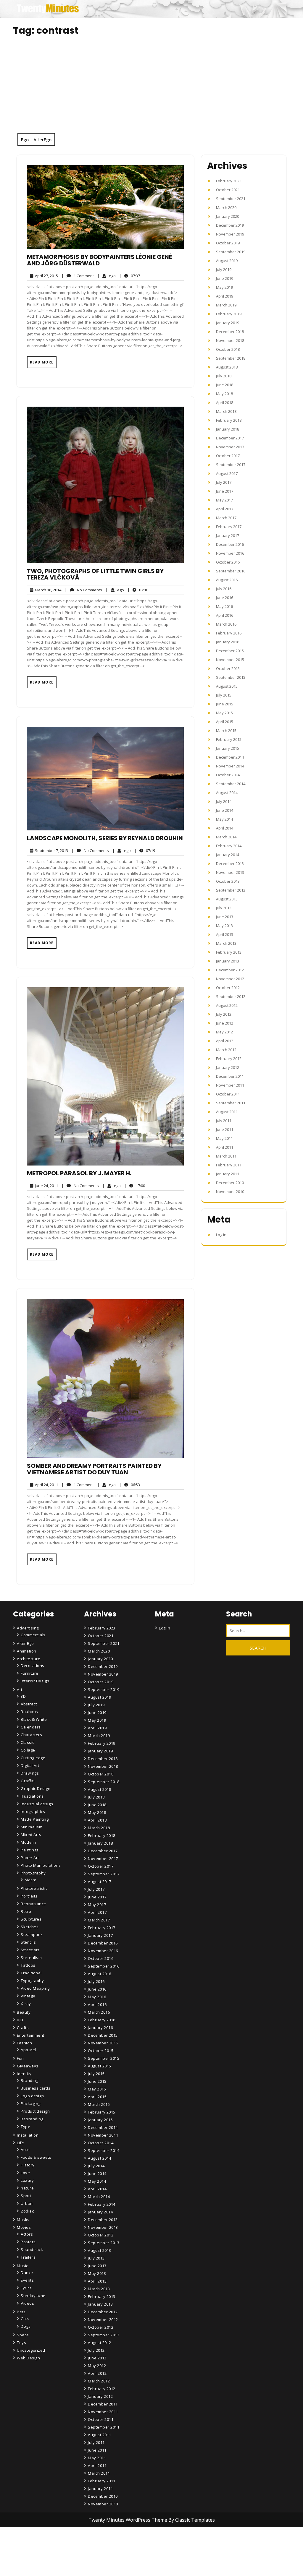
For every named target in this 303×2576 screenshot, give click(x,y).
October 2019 (228, 243)
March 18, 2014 (47, 590)
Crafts (23, 2028)
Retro (26, 1911)
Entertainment (31, 2035)
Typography (32, 1981)
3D (23, 1696)
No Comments (83, 590)
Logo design (32, 2096)
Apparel (28, 2050)
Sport (26, 2196)
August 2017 (227, 473)
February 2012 (229, 1059)
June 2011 (225, 1129)
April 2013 (225, 934)
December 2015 (230, 651)
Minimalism (32, 1827)
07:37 (130, 276)
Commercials (33, 1635)
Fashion (25, 2043)
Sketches (30, 1927)
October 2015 (228, 668)
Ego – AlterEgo (36, 139)
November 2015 (230, 660)
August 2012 (227, 1005)
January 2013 (228, 961)
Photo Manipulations (41, 1865)
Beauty (24, 2012)
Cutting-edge (33, 1758)
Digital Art (30, 1765)
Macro (31, 1880)
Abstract (29, 1704)
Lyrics (26, 2288)
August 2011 (227, 1112)
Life (20, 2143)
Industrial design (37, 1804)
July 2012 (224, 1014)
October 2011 (228, 1094)
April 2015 (225, 722)
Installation (28, 2135)
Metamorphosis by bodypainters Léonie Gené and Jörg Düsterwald (99, 260)
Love (25, 2173)
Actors (27, 2234)
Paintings (30, 1850)
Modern (28, 1842)
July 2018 (224, 376)
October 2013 (228, 881)
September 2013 (231, 890)
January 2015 (228, 748)
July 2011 (224, 1121)
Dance (27, 2273)
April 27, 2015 (46, 276)
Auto (25, 2150)
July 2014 (224, 801)
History (28, 2165)
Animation (27, 1651)
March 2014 (226, 837)
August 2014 (227, 793)
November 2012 (230, 979)
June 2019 (225, 278)
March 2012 (226, 1050)
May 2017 (224, 500)
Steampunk (32, 1934)
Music (22, 2266)
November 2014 (230, 766)
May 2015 (224, 713)
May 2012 (224, 1032)
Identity (24, 2074)
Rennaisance (33, 1904)
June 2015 (225, 704)
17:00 (135, 1185)
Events (27, 2280)
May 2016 (224, 606)
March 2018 (226, 411)
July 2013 (224, 908)
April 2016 (225, 615)
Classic (28, 1742)
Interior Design (35, 1681)
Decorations (33, 1666)
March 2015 (226, 731)
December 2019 (230, 225)
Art (20, 1689)
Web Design (28, 2358)
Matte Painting (35, 1819)
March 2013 (226, 943)
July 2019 (224, 270)
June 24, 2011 (46, 1186)
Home (95, 2533)
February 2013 (229, 952)
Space (23, 2335)
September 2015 (231, 677)
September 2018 (231, 358)
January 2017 (228, 535)
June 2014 (225, 810)
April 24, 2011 (46, 1485)
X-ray (26, 2004)
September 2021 (231, 199)
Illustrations (32, 1796)
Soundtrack (32, 2249)
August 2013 (227, 899)
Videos (27, 2303)
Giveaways (28, 2066)
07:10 (138, 590)
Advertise (98, 2566)
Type (25, 2127)
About (95, 2550)
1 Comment (78, 276)
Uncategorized (31, 2350)
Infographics (33, 1812)
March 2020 (226, 207)
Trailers (28, 2257)
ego (107, 276)
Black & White (34, 1719)
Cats (25, 2319)
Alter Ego (25, 1643)
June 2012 (225, 1023)
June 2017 (225, 491)
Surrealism (31, 1957)
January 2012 (228, 1067)
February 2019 (229, 314)
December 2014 (230, 757)
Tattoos (28, 1965)
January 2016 (228, 642)
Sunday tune (33, 2296)
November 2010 (230, 1192)
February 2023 (229, 181)
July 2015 (224, 695)
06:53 (130, 1485)
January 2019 (228, 323)
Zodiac (27, 2211)
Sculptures (31, 1919)
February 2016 (229, 633)
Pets (21, 2312)
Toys (21, 2343)
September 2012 (231, 996)
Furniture (30, 1673)
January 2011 (228, 1174)
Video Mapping (35, 1988)
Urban (27, 2203)
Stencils (28, 1942)
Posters (28, 2242)
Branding (29, 2080)
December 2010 (230, 1183)
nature (27, 2188)
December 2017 (230, 438)
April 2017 (225, 509)
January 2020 (228, 216)
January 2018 (228, 429)
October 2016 (228, 562)
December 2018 (230, 332)
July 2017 (224, 482)
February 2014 (229, 846)
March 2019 (226, 305)
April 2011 (225, 1147)
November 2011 (230, 1085)
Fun (20, 2058)
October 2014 (228, 775)
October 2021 (228, 190)
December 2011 (230, 1076)
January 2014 (228, 855)
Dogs (26, 2326)
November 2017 (230, 447)
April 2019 (225, 296)
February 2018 (229, 420)
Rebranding (32, 2119)
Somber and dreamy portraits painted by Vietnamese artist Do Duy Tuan (94, 1469)
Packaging (31, 2103)
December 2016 (230, 544)
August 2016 (227, 580)
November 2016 (230, 553)
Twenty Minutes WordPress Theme (128, 2520)
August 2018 (227, 367)
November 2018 (230, 340)
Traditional (31, 1973)
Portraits (29, 1896)
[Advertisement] (151, 89)
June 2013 (225, 917)
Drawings (30, 1773)
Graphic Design (36, 1788)
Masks (23, 2220)
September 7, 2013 (51, 851)
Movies (24, 2227)
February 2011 (229, 1165)
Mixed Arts (31, 1835)
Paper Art (30, 1858)
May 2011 (224, 1138)
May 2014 (224, 819)
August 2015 (227, 686)
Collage (28, 1750)
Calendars (31, 1727)
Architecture (29, 1659)
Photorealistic (34, 1888)
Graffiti (28, 1781)
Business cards (36, 2088)
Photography (33, 1873)
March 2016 (226, 624)
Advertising (28, 1628)
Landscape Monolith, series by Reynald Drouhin (105, 838)
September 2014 (231, 784)
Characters (31, 1735)
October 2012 (228, 988)
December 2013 (230, 863)
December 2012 (230, 970)
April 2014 (225, 828)
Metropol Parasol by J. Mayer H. (79, 1173)
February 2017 (229, 527)
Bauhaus (29, 1712)
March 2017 (226, 518)
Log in (221, 1235)
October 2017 (228, 456)
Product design (35, 2111)
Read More (42, 362)
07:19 (145, 850)
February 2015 (229, 739)
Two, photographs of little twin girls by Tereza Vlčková (95, 574)
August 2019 (227, 261)
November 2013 (230, 872)
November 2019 (230, 234)
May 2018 (224, 394)
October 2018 (228, 349)
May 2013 (224, 926)
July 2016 (224, 589)
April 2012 (225, 1041)
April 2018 (225, 402)
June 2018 (225, 385)
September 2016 (231, 571)
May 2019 (224, 287)
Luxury (27, 2180)
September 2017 (231, 465)
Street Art (30, 1950)
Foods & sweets (36, 2157)
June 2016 (225, 598)
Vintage (28, 1996)
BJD (20, 2020)
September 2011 (231, 1103)
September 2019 (231, 252)
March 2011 (226, 1156)
